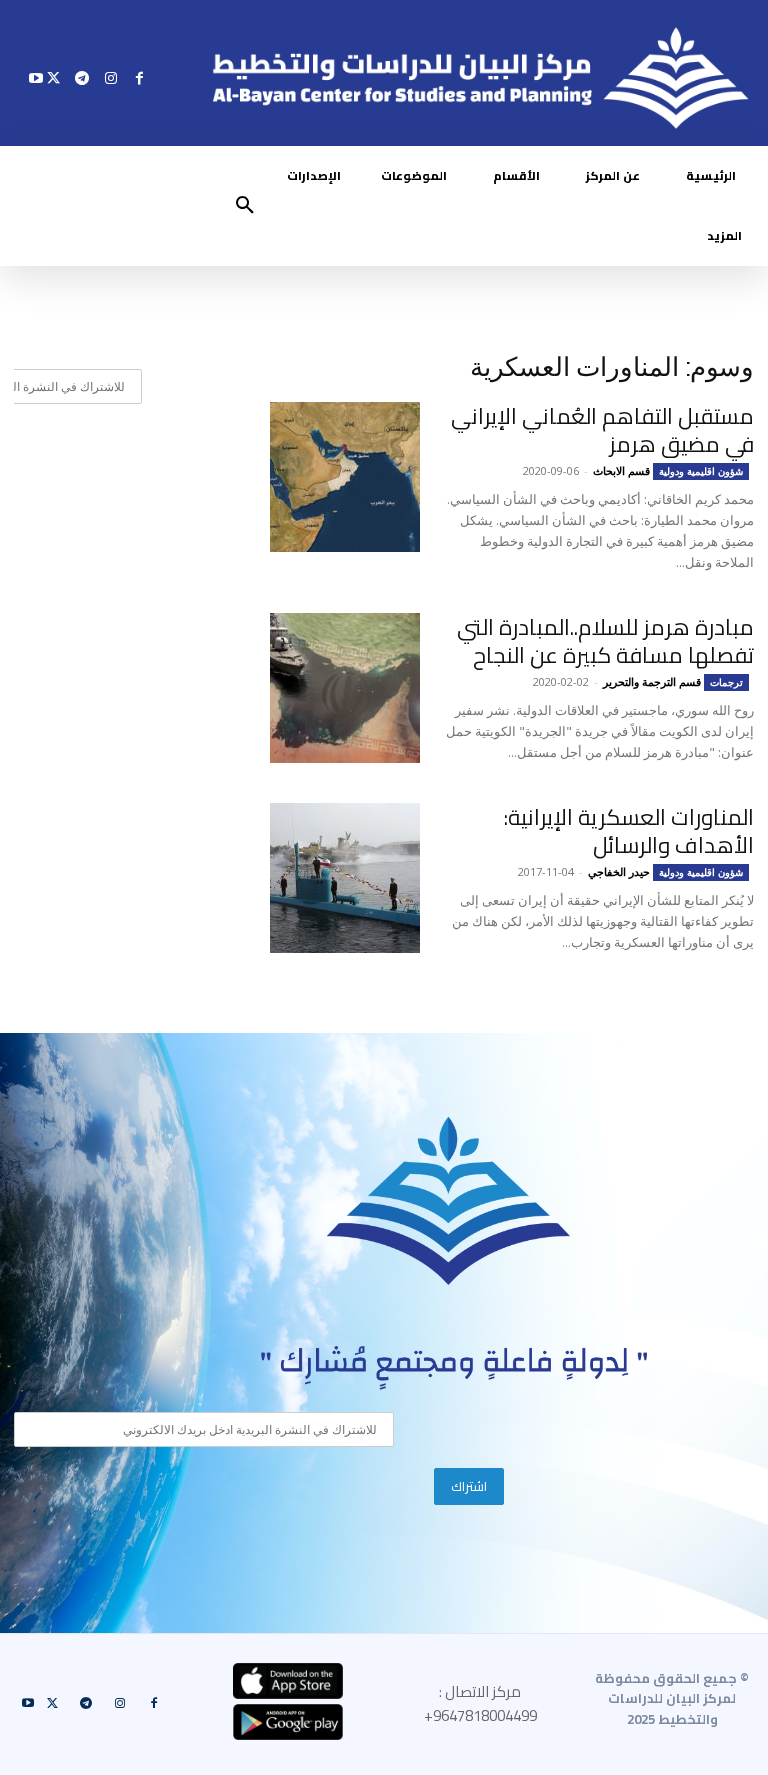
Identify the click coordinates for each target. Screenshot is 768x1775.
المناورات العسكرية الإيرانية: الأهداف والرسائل (629, 831)
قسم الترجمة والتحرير (652, 681)
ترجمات (726, 682)
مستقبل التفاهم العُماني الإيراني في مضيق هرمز (602, 430)
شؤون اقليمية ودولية (701, 471)
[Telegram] (82, 77)
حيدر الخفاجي (619, 871)
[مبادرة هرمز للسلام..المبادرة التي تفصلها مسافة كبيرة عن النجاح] (345, 688)
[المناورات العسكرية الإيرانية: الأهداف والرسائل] (345, 878)
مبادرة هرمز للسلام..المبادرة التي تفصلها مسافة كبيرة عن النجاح (605, 641)
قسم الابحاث (621, 470)
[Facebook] (139, 77)
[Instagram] (110, 77)
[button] (245, 206)
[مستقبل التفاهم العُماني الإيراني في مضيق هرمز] (345, 477)
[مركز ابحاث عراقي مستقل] (449, 1201)
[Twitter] (53, 77)
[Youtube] (36, 77)
